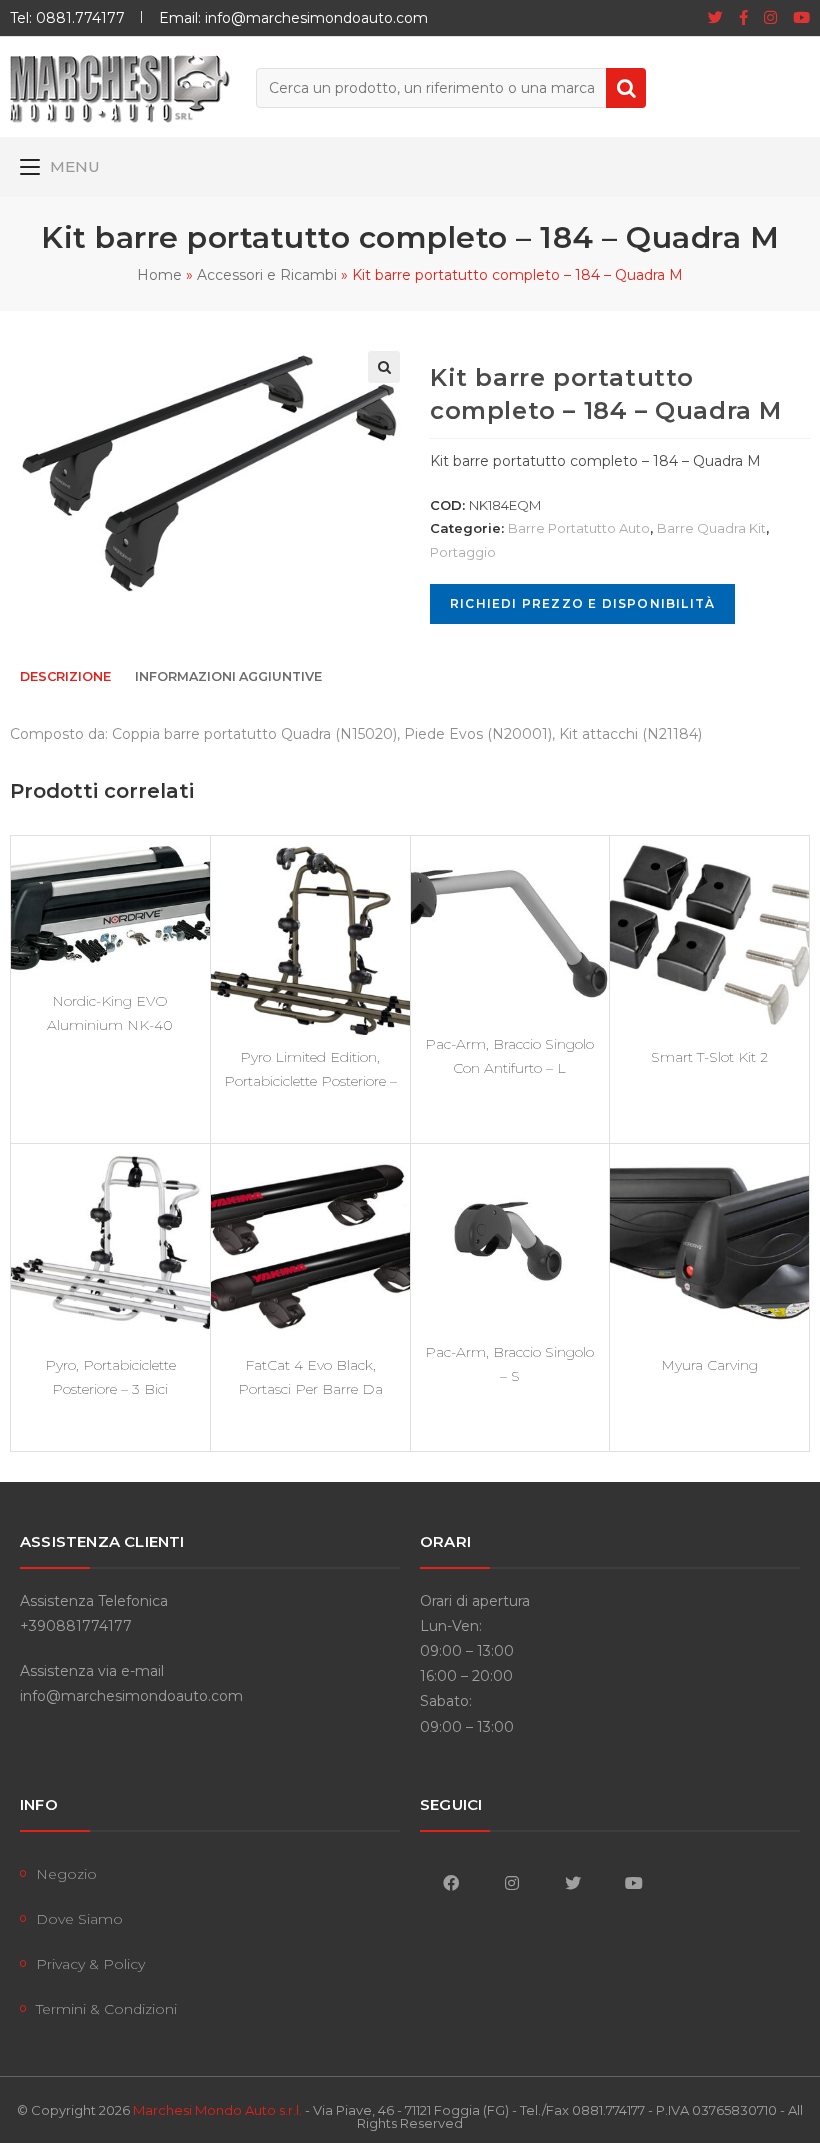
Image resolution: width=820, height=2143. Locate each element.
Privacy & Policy (90, 1964)
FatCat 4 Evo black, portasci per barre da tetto (310, 1377)
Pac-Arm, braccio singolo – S (509, 1364)
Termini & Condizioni (106, 2009)
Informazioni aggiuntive (228, 676)
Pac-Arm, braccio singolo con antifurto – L (509, 1056)
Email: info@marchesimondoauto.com (293, 18)
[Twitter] (572, 1882)
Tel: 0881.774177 (67, 18)
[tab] (65, 677)
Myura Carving (709, 1365)
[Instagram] (770, 18)
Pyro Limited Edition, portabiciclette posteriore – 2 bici (310, 1069)
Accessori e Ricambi (267, 275)
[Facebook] (743, 18)
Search (626, 88)
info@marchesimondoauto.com (131, 1696)
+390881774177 (76, 1626)
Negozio (66, 1874)
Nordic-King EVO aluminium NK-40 (110, 1013)
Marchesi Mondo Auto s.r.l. (217, 2110)
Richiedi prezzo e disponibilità (582, 603)
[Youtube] (797, 18)
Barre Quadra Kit (711, 528)
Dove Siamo (79, 1919)
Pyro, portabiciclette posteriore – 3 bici (110, 1377)
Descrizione (65, 676)
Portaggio (463, 552)
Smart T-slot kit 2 (709, 1057)
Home (159, 275)
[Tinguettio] (715, 18)
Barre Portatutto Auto (579, 528)
